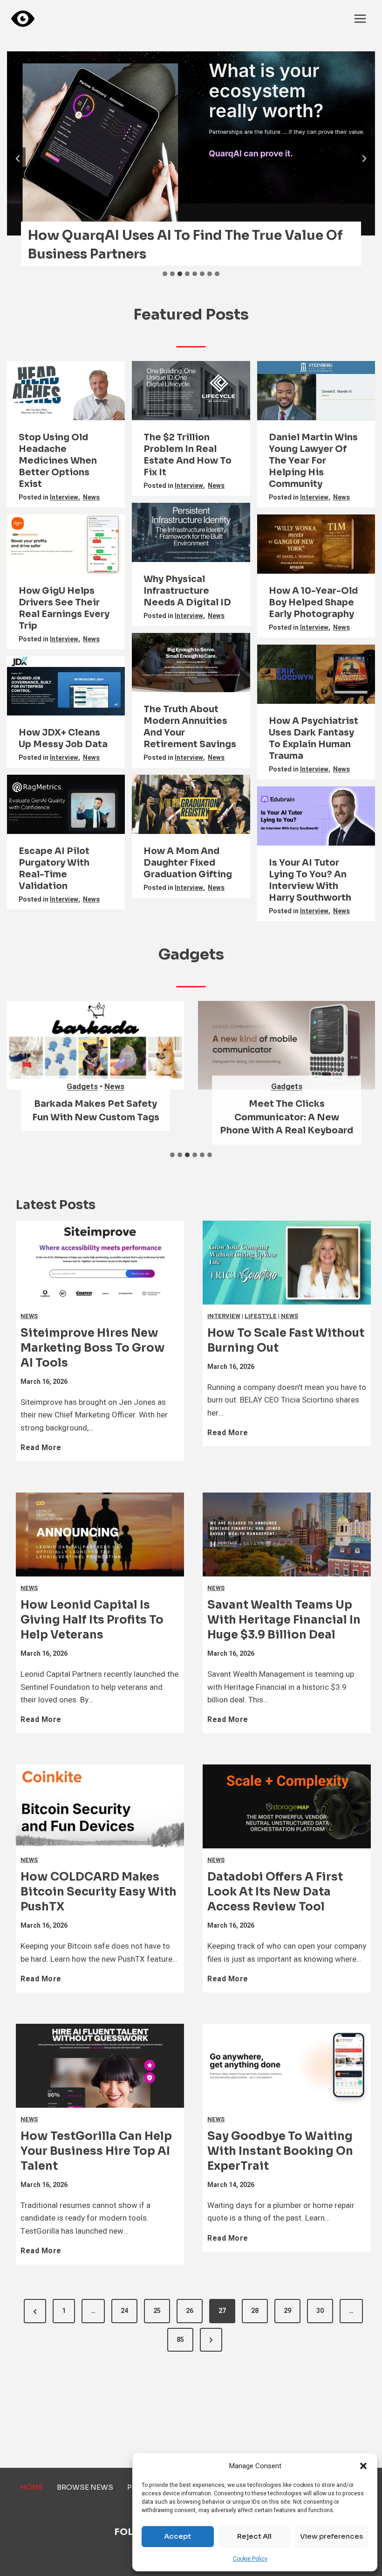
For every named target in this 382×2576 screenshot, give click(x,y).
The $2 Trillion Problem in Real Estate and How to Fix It (188, 455)
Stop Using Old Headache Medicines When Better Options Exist (58, 461)
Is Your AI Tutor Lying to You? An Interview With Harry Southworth (310, 880)
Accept (177, 2536)
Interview (64, 497)
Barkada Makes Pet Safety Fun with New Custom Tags (96, 1111)
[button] (363, 2466)
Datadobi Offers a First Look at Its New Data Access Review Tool (275, 1892)
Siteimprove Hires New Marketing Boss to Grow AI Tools (93, 1348)
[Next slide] (364, 159)
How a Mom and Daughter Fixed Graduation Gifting (188, 863)
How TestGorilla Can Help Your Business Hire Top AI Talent (96, 2151)
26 (190, 2311)
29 (287, 2311)
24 (124, 2311)
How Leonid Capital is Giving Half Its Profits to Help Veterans (92, 1620)
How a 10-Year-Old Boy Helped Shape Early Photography (313, 603)
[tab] (165, 274)
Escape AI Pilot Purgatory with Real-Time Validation (54, 869)
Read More (43, 1451)
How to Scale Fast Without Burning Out (286, 1340)
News (91, 497)
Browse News (85, 2487)
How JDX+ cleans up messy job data (63, 739)
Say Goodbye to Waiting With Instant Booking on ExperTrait (280, 2151)
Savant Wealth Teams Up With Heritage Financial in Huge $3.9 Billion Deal (284, 1620)
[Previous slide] (18, 159)
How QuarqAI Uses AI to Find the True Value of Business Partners (185, 245)
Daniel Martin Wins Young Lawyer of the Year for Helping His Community (313, 461)
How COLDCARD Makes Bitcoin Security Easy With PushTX (99, 1892)
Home (32, 2487)
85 (180, 2340)
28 (255, 2311)
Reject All (254, 2536)
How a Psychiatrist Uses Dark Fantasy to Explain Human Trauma (314, 739)
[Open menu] (360, 18)
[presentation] (191, 143)
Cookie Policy (250, 2559)
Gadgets (82, 1087)
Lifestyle (261, 1316)
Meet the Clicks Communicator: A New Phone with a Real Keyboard (286, 1117)
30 (320, 2311)
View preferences (331, 2536)
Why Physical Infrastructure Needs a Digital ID (187, 591)
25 (157, 2311)
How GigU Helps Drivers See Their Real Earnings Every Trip (64, 608)
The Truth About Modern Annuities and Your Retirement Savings (190, 727)
